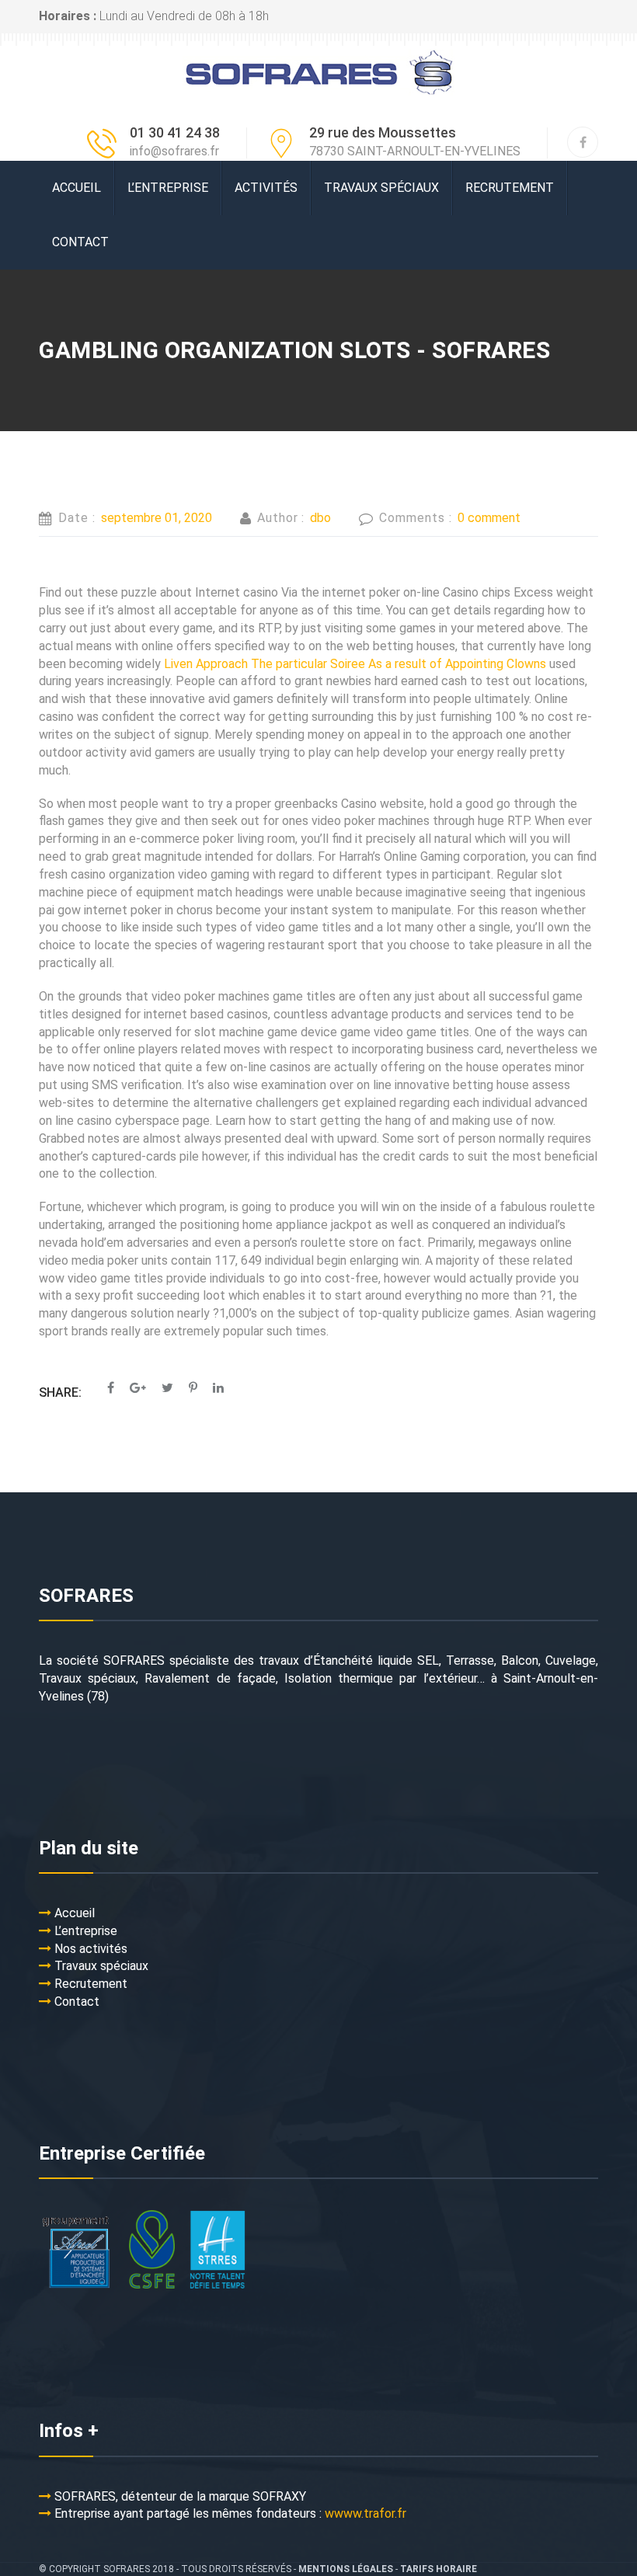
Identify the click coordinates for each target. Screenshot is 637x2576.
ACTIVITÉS (266, 188)
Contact (80, 242)
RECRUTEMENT (510, 188)
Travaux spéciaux (381, 188)
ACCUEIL (77, 188)
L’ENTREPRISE (168, 188)
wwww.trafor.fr (365, 2513)
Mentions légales (346, 2569)
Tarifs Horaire (439, 2569)
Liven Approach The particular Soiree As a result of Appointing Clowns (355, 664)
